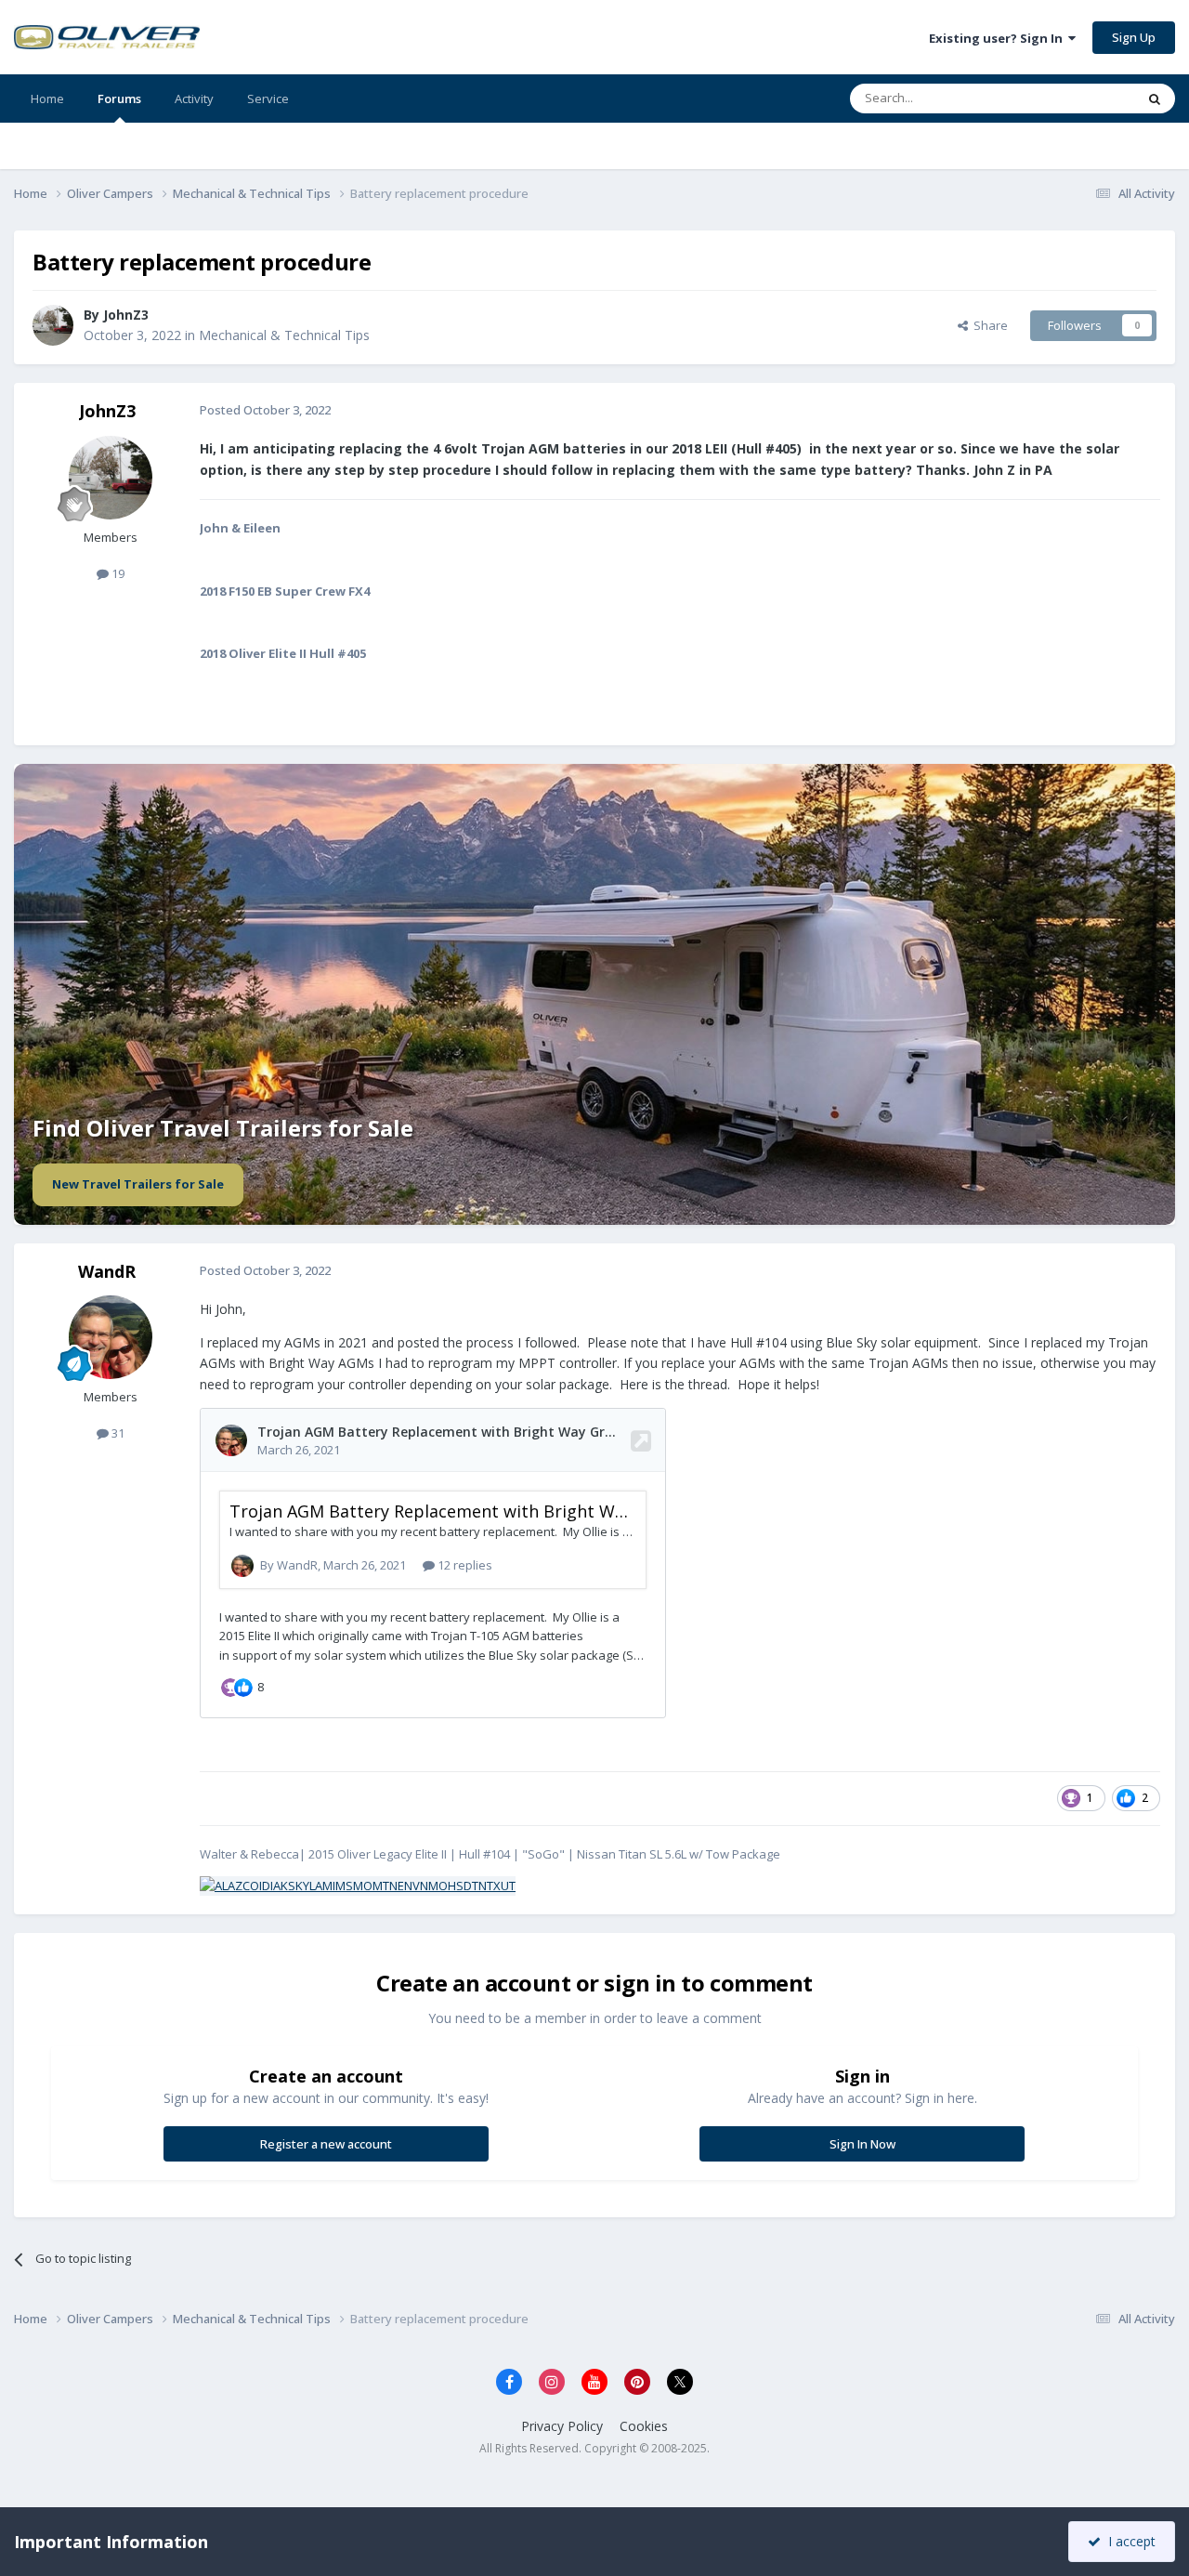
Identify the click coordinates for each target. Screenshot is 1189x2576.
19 (117, 573)
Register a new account (326, 2144)
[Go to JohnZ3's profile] (53, 325)
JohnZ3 (126, 315)
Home (47, 99)
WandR (107, 1271)
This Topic (1082, 98)
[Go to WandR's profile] (111, 1337)
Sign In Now (862, 2144)
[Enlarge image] (358, 1885)
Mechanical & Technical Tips (284, 335)
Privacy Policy (562, 2426)
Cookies (644, 2426)
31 (117, 1433)
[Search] (1155, 99)
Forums (119, 99)
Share (988, 325)
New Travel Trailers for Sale (138, 1184)
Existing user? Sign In (999, 38)
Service (268, 99)
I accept (1128, 2541)
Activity (194, 99)
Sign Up (1134, 37)
